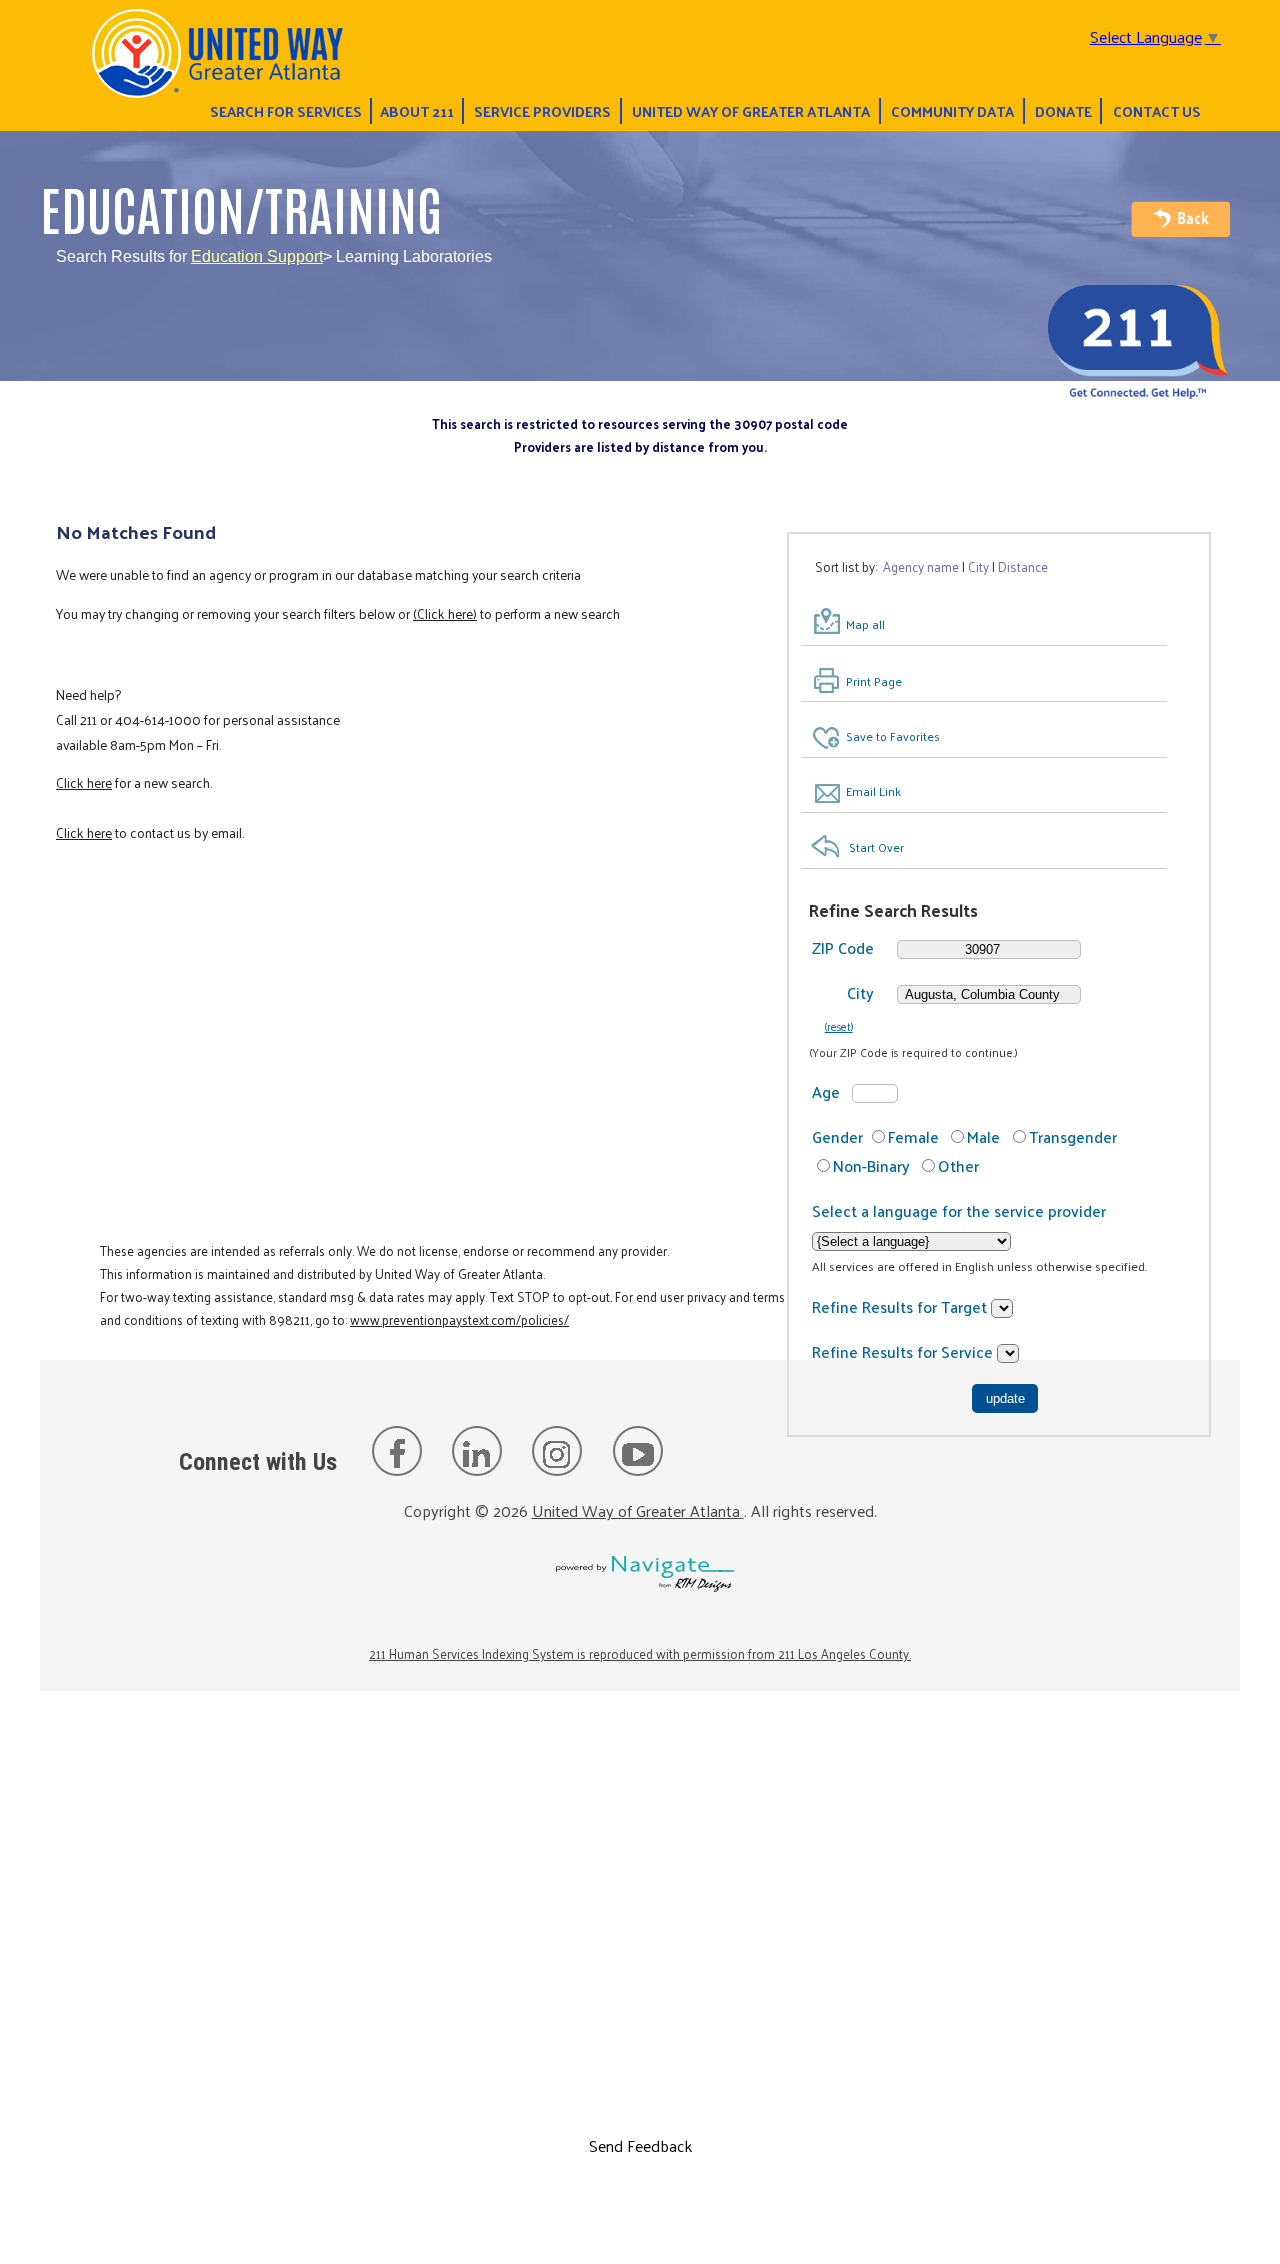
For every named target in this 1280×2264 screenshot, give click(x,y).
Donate (1063, 111)
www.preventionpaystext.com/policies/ (459, 1319)
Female (913, 1136)
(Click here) (445, 613)
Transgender (1073, 1136)
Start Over (876, 847)
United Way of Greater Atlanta (751, 111)
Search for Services (286, 111)
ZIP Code (843, 947)
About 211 (417, 111)
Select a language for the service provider (959, 1210)
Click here (84, 782)
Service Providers (542, 111)
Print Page (874, 681)
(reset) (839, 1026)
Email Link (873, 791)
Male (983, 1136)
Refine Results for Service (904, 1351)
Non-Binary (871, 1165)
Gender (837, 1136)
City (860, 992)
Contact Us (1157, 111)
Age (826, 1091)
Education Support (257, 256)
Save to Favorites (893, 736)
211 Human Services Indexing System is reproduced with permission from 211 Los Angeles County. (640, 1653)
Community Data (952, 111)
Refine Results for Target (901, 1306)
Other (958, 1165)
